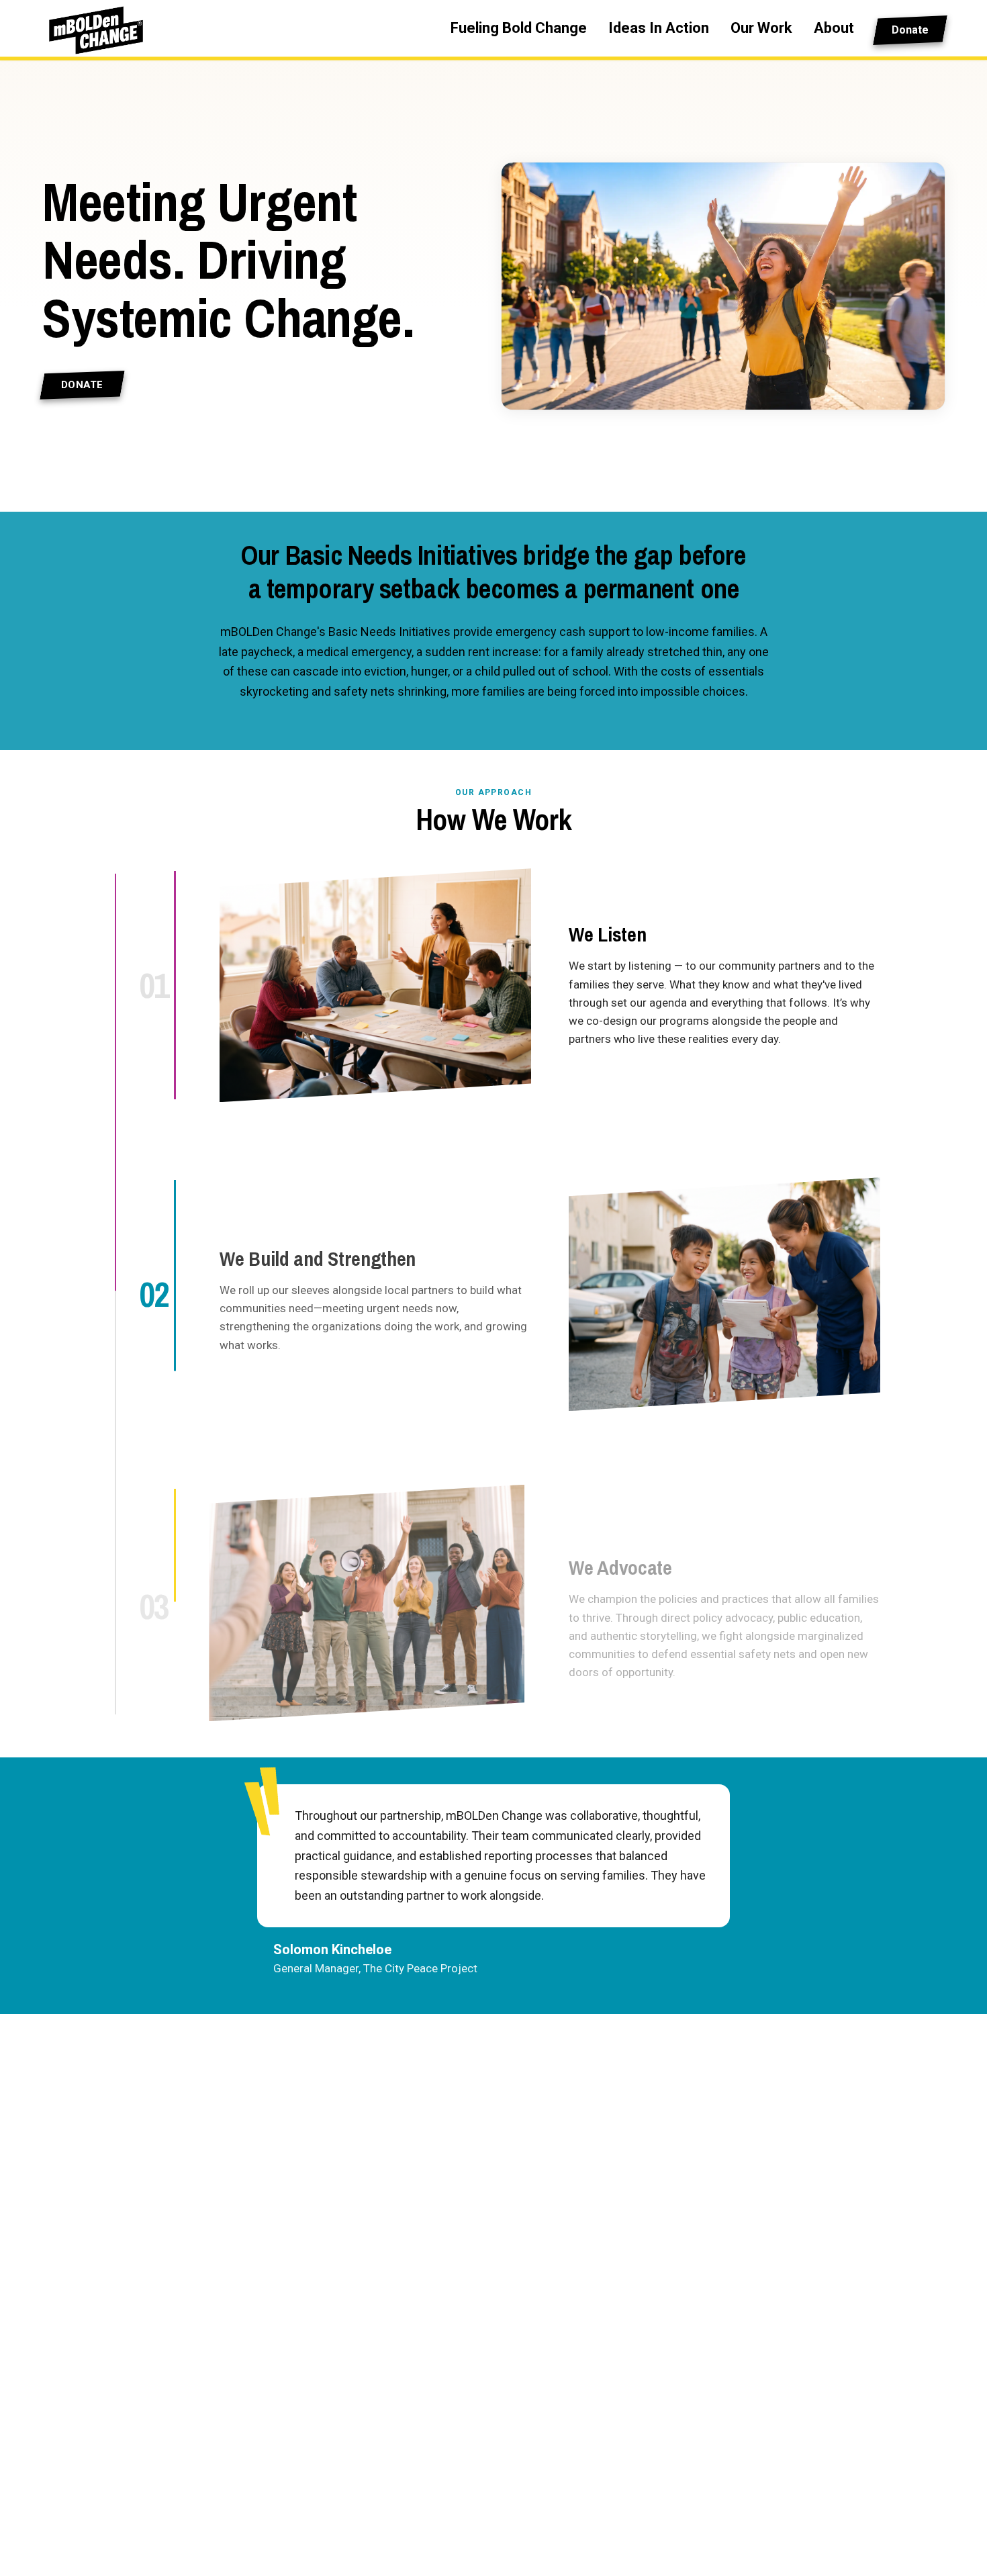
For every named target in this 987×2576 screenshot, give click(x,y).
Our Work (761, 28)
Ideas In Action (659, 28)
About (834, 28)
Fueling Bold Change (519, 28)
